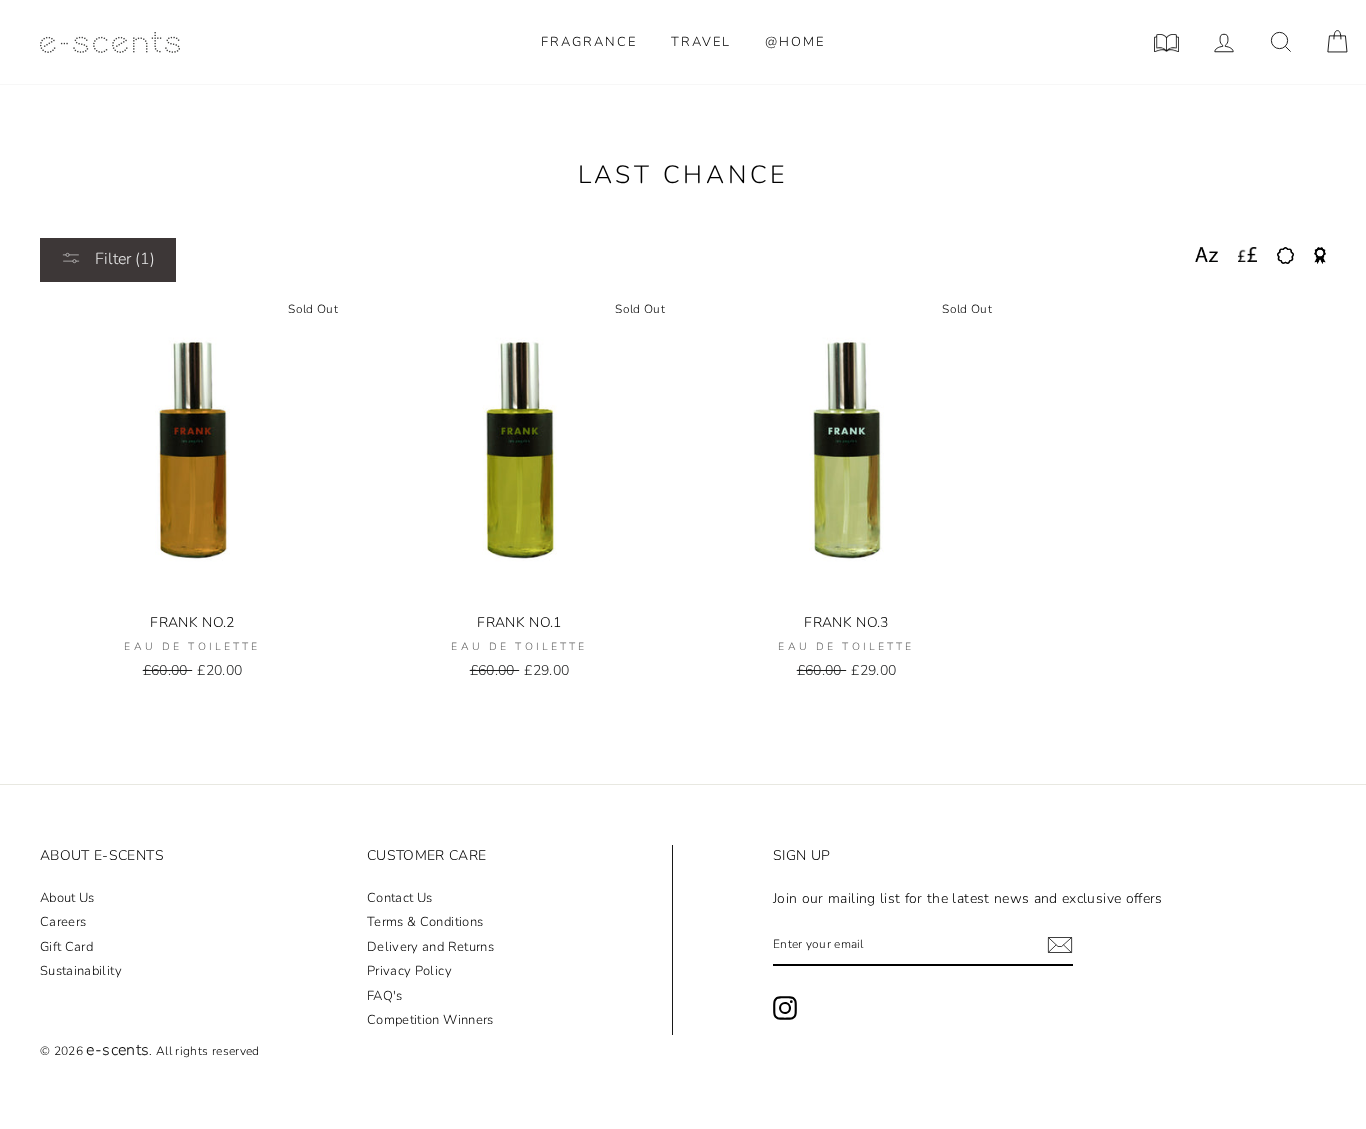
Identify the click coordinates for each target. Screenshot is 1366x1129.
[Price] (1247, 255)
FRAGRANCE (589, 42)
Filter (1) (123, 259)
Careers (63, 922)
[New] (1285, 255)
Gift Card (66, 947)
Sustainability (81, 971)
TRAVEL (701, 42)
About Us (67, 898)
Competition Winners (430, 1020)
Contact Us (400, 898)
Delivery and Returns (430, 947)
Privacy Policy (409, 971)
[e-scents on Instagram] (785, 1008)
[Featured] (1320, 255)
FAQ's (385, 996)
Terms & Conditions (425, 922)
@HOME (795, 42)
